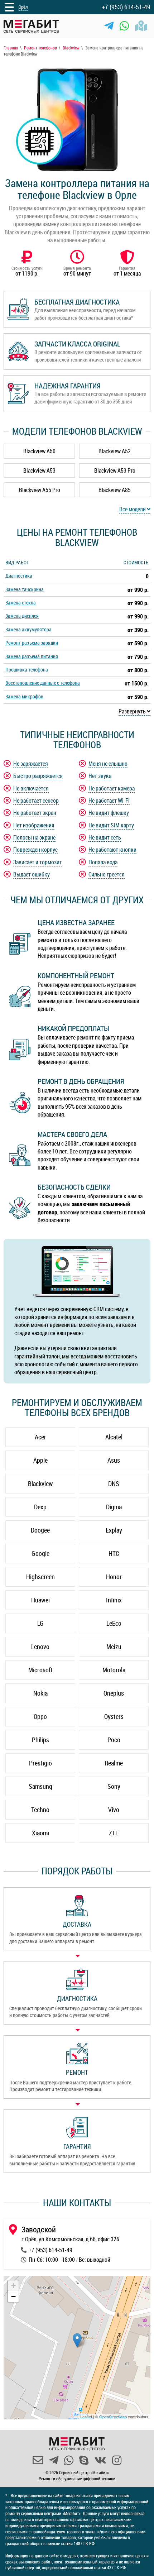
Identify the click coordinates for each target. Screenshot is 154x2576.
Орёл (23, 7)
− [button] (13, 2296)
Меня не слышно (108, 764)
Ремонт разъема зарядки (32, 643)
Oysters (114, 1716)
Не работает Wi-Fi (109, 800)
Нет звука (100, 776)
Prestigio (40, 1763)
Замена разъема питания (32, 656)
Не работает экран (35, 813)
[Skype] (84, 2460)
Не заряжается (31, 764)
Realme (114, 1763)
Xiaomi (40, 1833)
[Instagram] (117, 2460)
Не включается (31, 788)
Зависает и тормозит (38, 862)
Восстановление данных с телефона (43, 683)
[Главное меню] (9, 7)
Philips (40, 1740)
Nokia (40, 1693)
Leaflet (86, 2417)
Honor (114, 1577)
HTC (114, 1553)
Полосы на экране (34, 837)
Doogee (40, 1530)
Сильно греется (107, 874)
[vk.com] (100, 2460)
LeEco (114, 1623)
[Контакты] (141, 26)
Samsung (40, 1786)
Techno (40, 1810)
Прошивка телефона (27, 670)
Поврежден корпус (35, 850)
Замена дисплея (22, 616)
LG (40, 1623)
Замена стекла (21, 603)
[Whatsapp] (124, 26)
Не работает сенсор (36, 800)
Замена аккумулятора (28, 629)
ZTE (114, 1833)
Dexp (40, 1507)
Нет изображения (34, 825)
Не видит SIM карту (111, 825)
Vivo (114, 1810)
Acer (40, 1437)
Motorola (114, 1670)
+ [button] (13, 2286)
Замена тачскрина (25, 589)
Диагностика (19, 576)
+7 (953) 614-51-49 (126, 7)
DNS (114, 1483)
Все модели (133, 509)
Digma (114, 1507)
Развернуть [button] (133, 711)
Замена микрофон (24, 696)
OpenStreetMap (113, 2417)
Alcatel (114, 1437)
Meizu (114, 1647)
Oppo (40, 1716)
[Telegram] (109, 26)
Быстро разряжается (38, 776)
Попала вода (103, 862)
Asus (114, 1460)
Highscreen (40, 1577)
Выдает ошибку (32, 874)
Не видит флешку (109, 813)
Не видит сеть (105, 837)
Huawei (40, 1600)
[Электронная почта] (38, 2460)
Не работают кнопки (112, 850)
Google (40, 1553)
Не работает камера (112, 788)
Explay (114, 1530)
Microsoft (40, 1670)
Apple (40, 1460)
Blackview (40, 1483)
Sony (114, 1786)
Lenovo (40, 1647)
